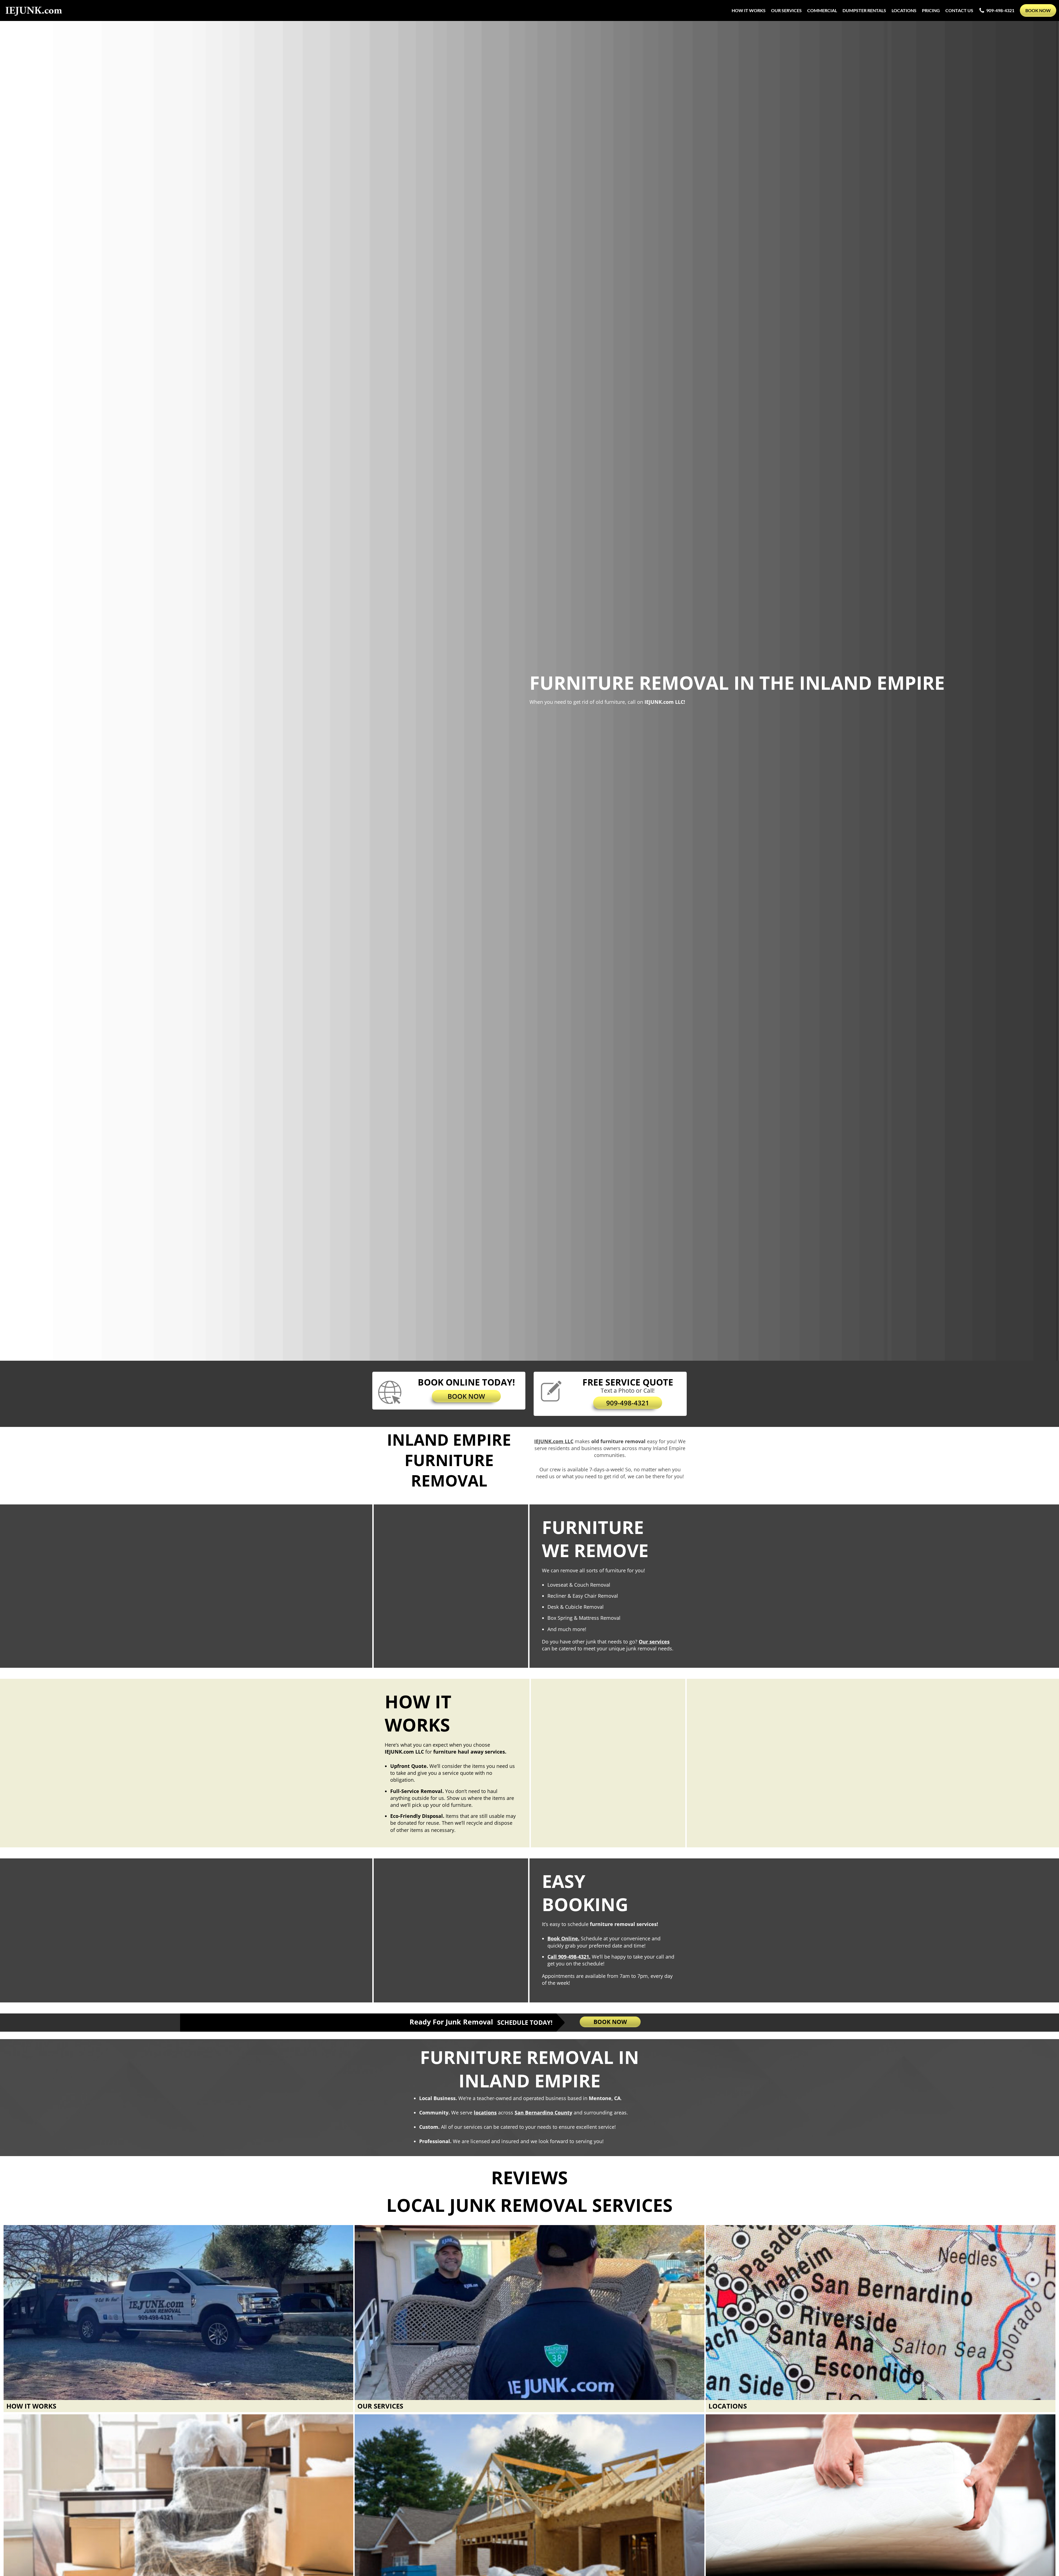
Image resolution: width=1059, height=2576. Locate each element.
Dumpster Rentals (864, 10)
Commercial (822, 10)
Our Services (786, 10)
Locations (904, 10)
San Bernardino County (543, 2113)
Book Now (1038, 10)
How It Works (749, 10)
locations (485, 2113)
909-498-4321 (1000, 10)
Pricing (931, 10)
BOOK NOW (466, 1396)
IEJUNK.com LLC (554, 1441)
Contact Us (959, 10)
